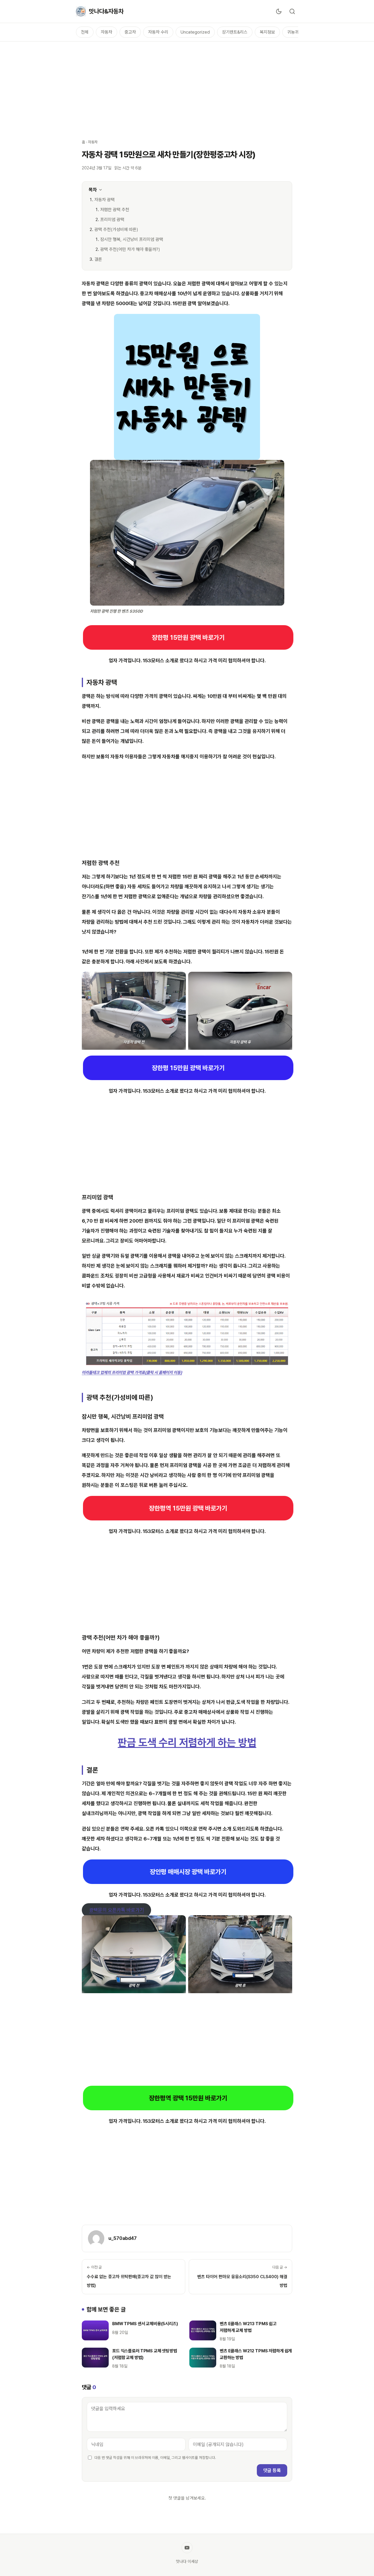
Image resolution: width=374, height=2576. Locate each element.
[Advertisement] (187, 87)
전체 (85, 32)
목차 (93, 190)
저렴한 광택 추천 (115, 210)
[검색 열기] (292, 11)
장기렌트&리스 (235, 32)
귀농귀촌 (295, 32)
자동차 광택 (104, 200)
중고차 (130, 32)
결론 (98, 259)
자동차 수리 (158, 32)
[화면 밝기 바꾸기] (279, 11)
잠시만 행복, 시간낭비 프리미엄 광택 (132, 239)
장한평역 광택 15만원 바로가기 (188, 2098)
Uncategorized (195, 32)
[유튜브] (187, 2548)
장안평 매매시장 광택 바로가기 (188, 1872)
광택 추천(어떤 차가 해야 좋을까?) (130, 249)
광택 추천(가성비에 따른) (116, 230)
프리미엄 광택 (112, 220)
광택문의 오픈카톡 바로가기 (117, 1910)
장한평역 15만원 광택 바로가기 (188, 1508)
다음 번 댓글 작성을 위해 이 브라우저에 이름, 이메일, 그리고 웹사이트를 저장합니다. (155, 2458)
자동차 (107, 32)
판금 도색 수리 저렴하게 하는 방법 (187, 1742)
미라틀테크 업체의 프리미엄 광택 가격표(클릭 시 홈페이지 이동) (132, 1372)
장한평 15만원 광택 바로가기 (188, 637)
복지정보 (267, 32)
